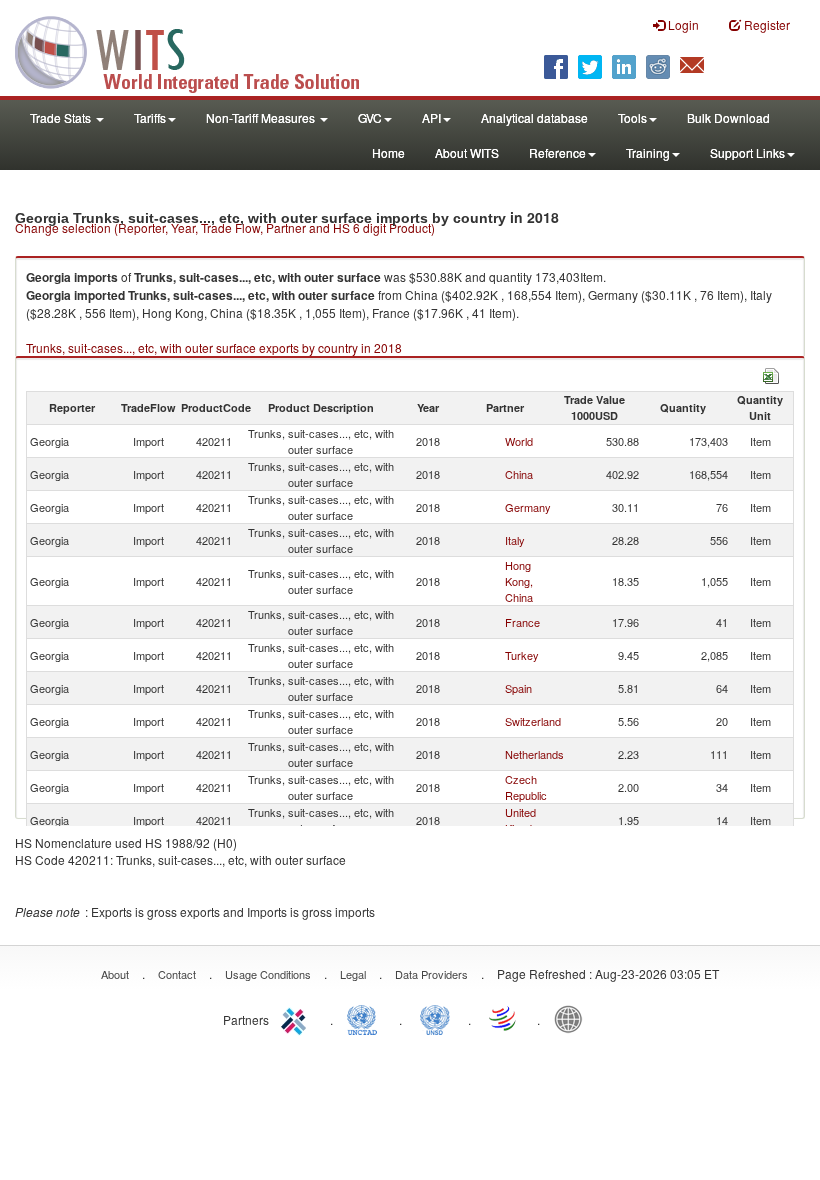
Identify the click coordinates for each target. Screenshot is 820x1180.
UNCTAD (366, 1018)
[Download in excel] (771, 373)
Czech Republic (526, 787)
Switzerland (533, 721)
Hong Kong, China (519, 581)
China (519, 474)
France (522, 622)
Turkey (522, 655)
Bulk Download (728, 117)
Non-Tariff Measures (262, 117)
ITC (297, 1018)
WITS (200, 50)
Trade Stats (62, 117)
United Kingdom (526, 820)
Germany (528, 507)
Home (388, 152)
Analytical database (534, 117)
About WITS (467, 152)
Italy (515, 540)
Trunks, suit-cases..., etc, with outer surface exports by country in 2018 (214, 347)
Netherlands (534, 754)
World (519, 441)
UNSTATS (435, 1018)
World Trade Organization (504, 1018)
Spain (518, 688)
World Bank (573, 1018)
